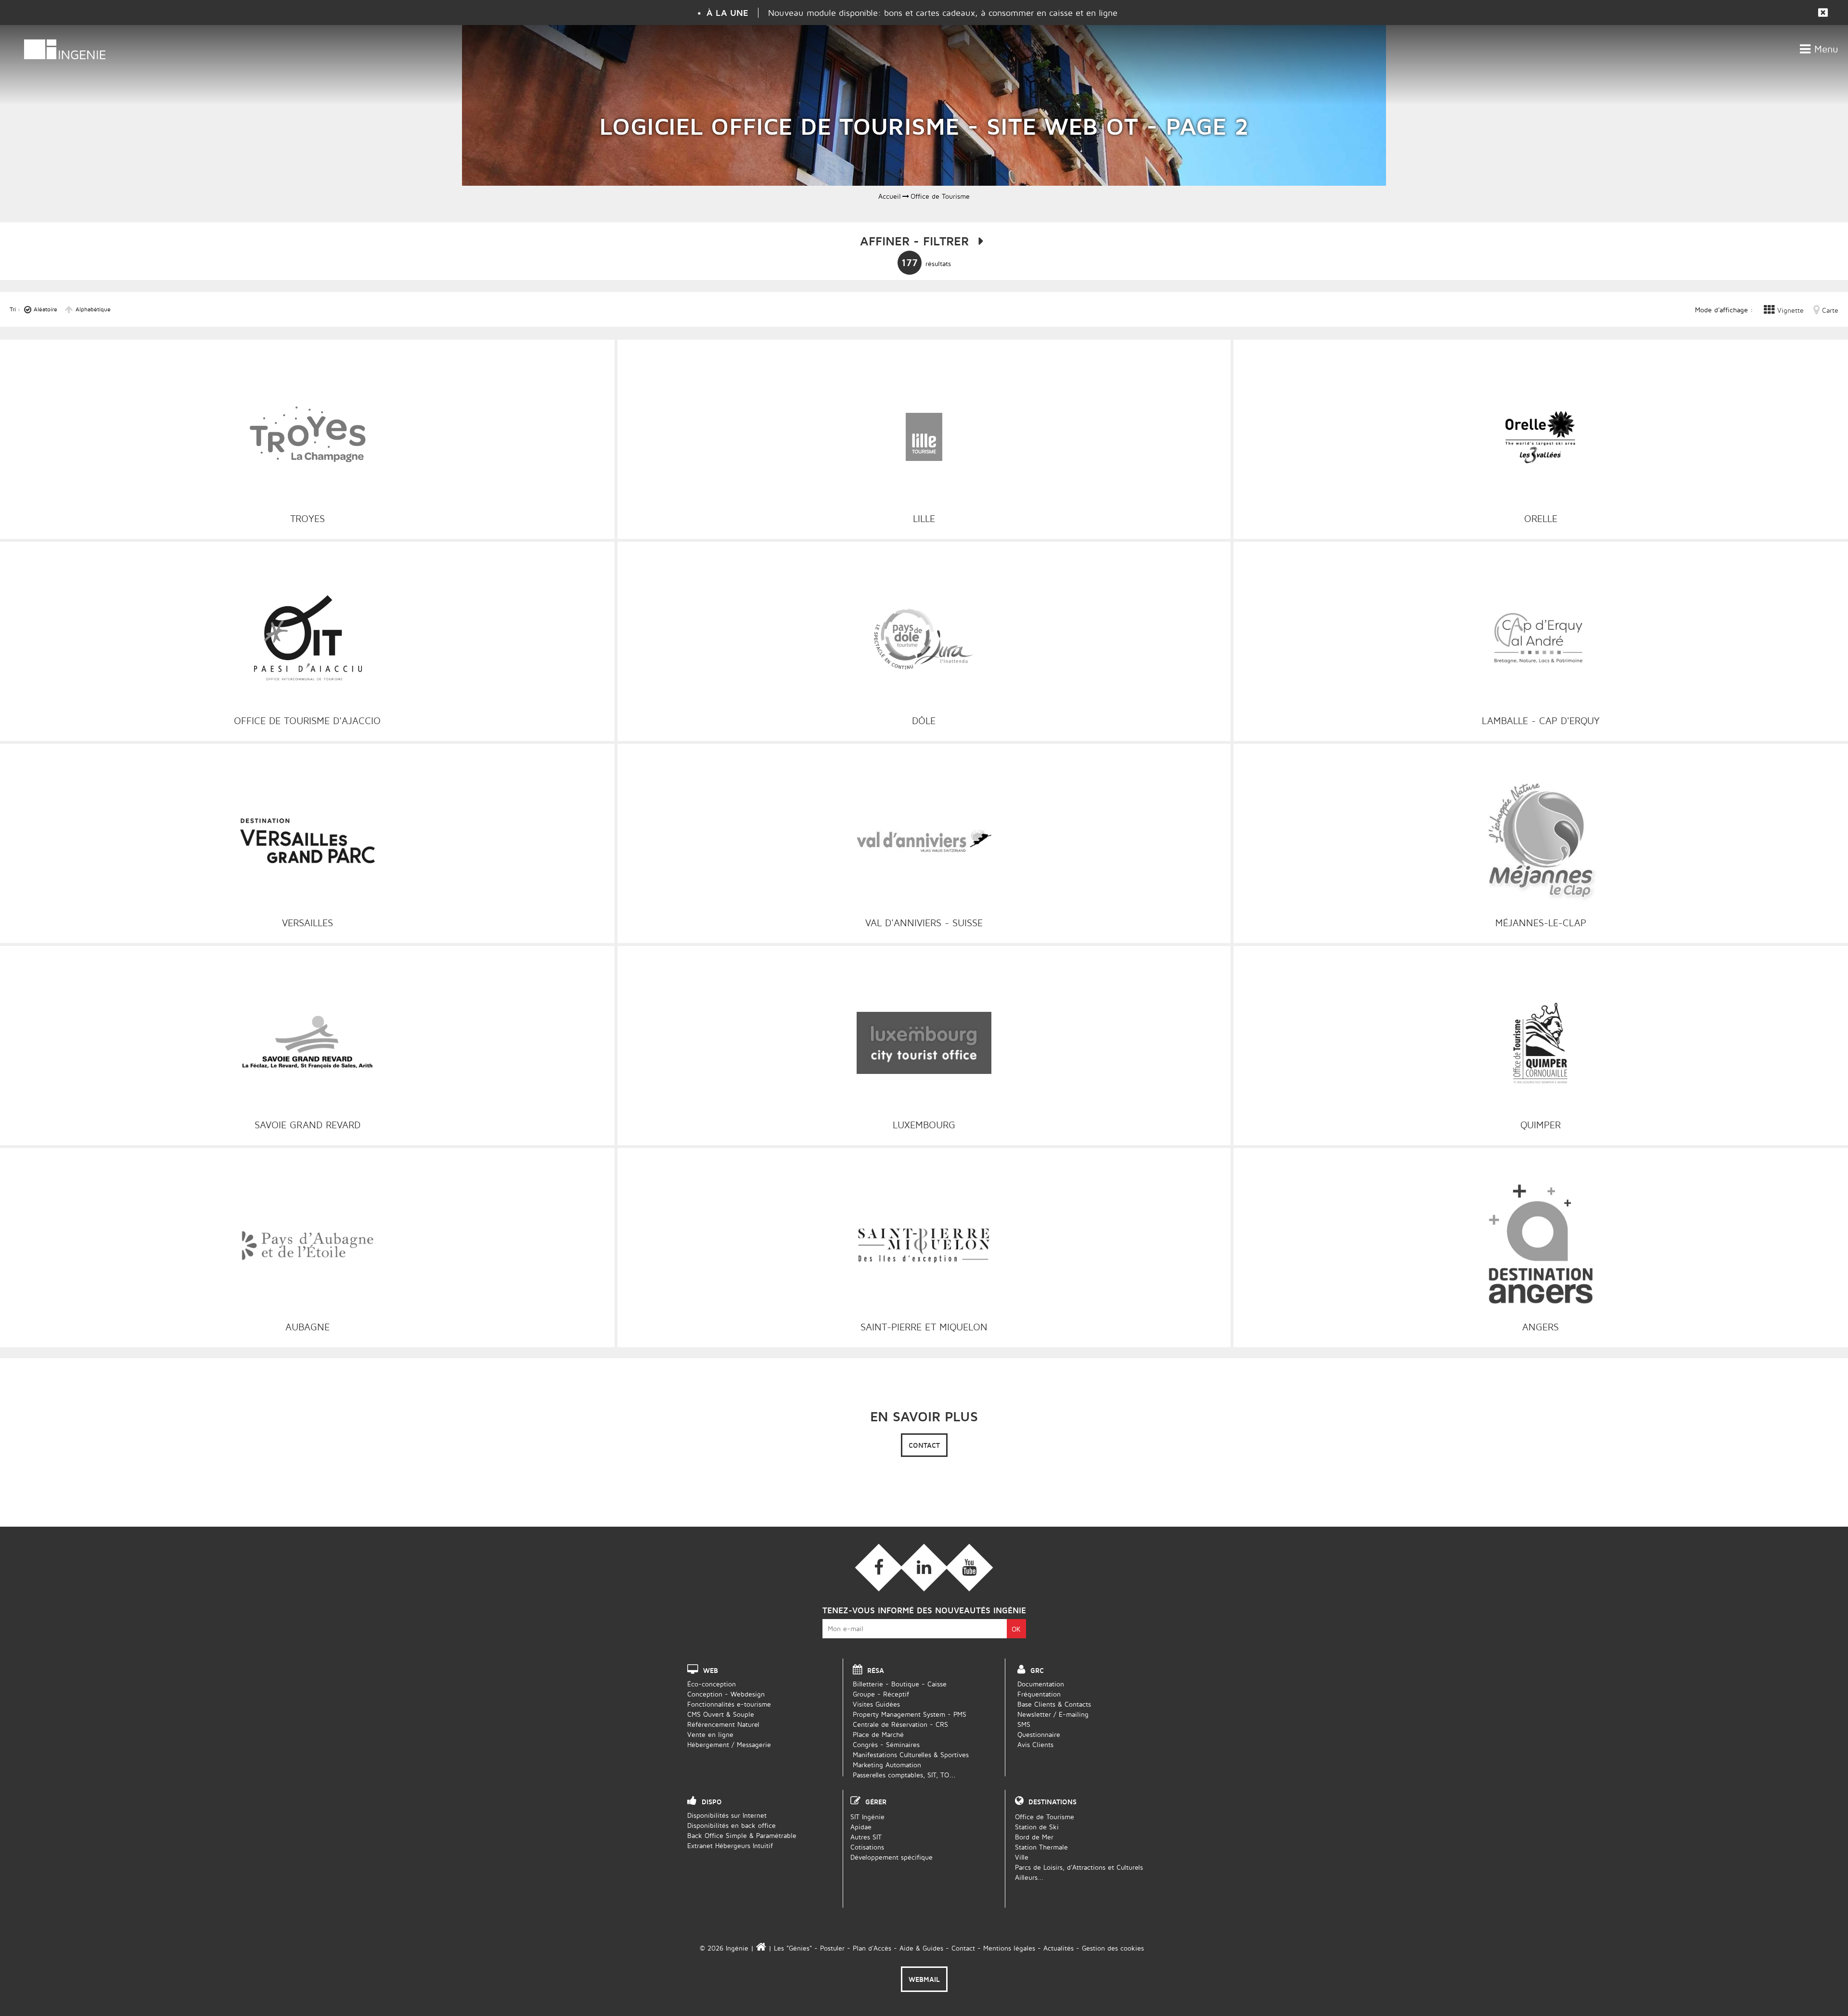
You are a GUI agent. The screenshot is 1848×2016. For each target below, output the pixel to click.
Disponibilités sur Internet (727, 1815)
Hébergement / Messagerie (729, 1744)
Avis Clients (1035, 1744)
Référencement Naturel (723, 1724)
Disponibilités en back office (731, 1825)
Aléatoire (45, 309)
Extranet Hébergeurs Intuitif (730, 1845)
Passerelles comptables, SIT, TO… (904, 1775)
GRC (1037, 1670)
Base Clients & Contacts (1054, 1704)
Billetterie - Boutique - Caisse (900, 1684)
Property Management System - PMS (910, 1714)
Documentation (1041, 1684)
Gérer (876, 1802)
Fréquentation (1039, 1694)
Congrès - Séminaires (886, 1744)
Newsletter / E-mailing (1053, 1714)
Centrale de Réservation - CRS (900, 1724)
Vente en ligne (710, 1734)
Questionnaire (1039, 1734)
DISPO (712, 1802)
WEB (711, 1670)
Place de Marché (878, 1734)
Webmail (924, 1979)
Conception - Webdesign (726, 1694)
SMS (1024, 1724)
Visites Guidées (876, 1704)
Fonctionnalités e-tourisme (729, 1704)
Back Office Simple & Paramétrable (742, 1835)
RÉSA (876, 1670)
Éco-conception (712, 1684)
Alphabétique (93, 309)
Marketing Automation (887, 1765)
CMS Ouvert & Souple (721, 1714)
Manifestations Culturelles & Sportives (911, 1754)
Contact (924, 1445)
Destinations (1052, 1802)
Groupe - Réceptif (881, 1694)
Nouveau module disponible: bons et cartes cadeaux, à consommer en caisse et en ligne (943, 13)
